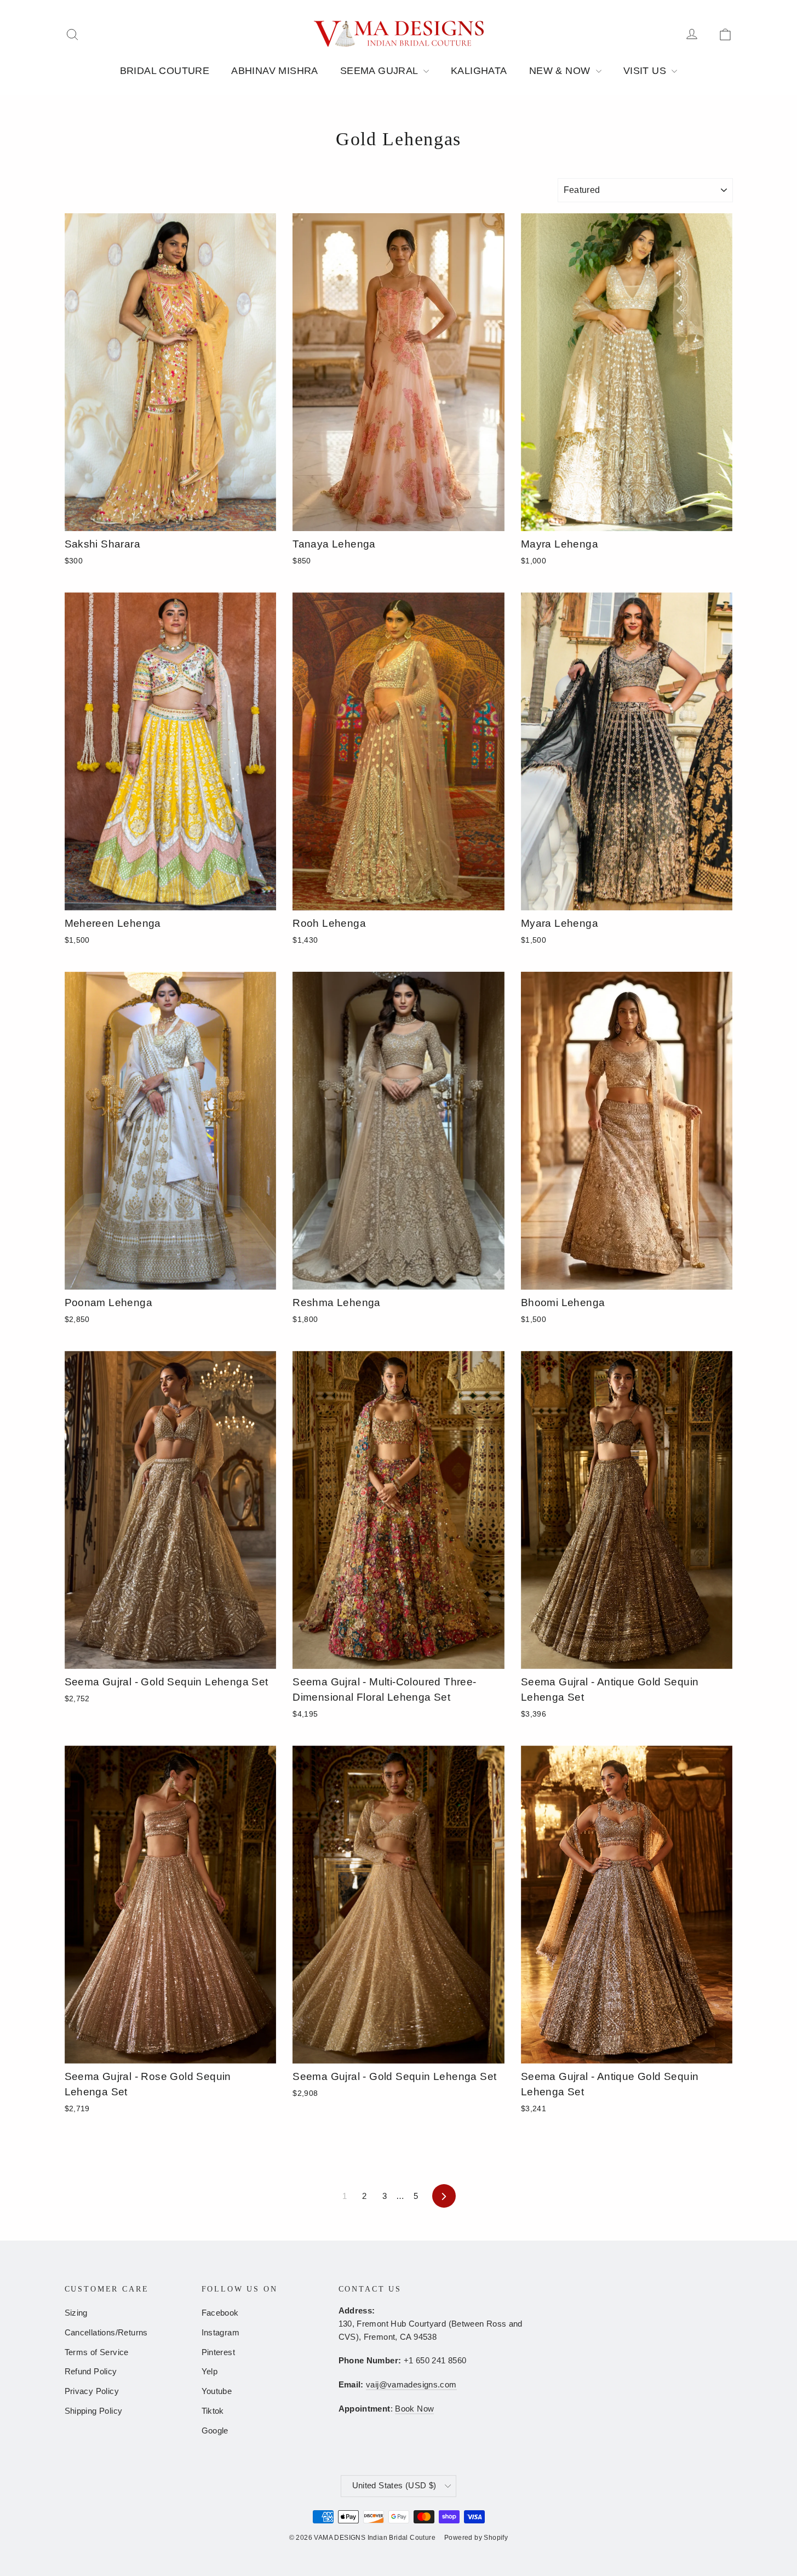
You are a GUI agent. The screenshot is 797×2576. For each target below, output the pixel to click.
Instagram (221, 2333)
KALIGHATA (479, 71)
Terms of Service (97, 2352)
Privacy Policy (92, 2391)
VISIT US (646, 71)
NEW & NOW (561, 71)
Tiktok (213, 2411)
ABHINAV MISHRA (275, 71)
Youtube (217, 2391)
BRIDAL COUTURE (165, 71)
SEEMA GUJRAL (380, 71)
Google (215, 2431)
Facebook (220, 2313)
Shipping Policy (94, 2411)
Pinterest (219, 2352)
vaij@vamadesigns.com (411, 2385)
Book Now (414, 2409)
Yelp (210, 2372)
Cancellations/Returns (106, 2333)
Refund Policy (91, 2372)
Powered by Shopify (476, 2538)
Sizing (76, 2313)
